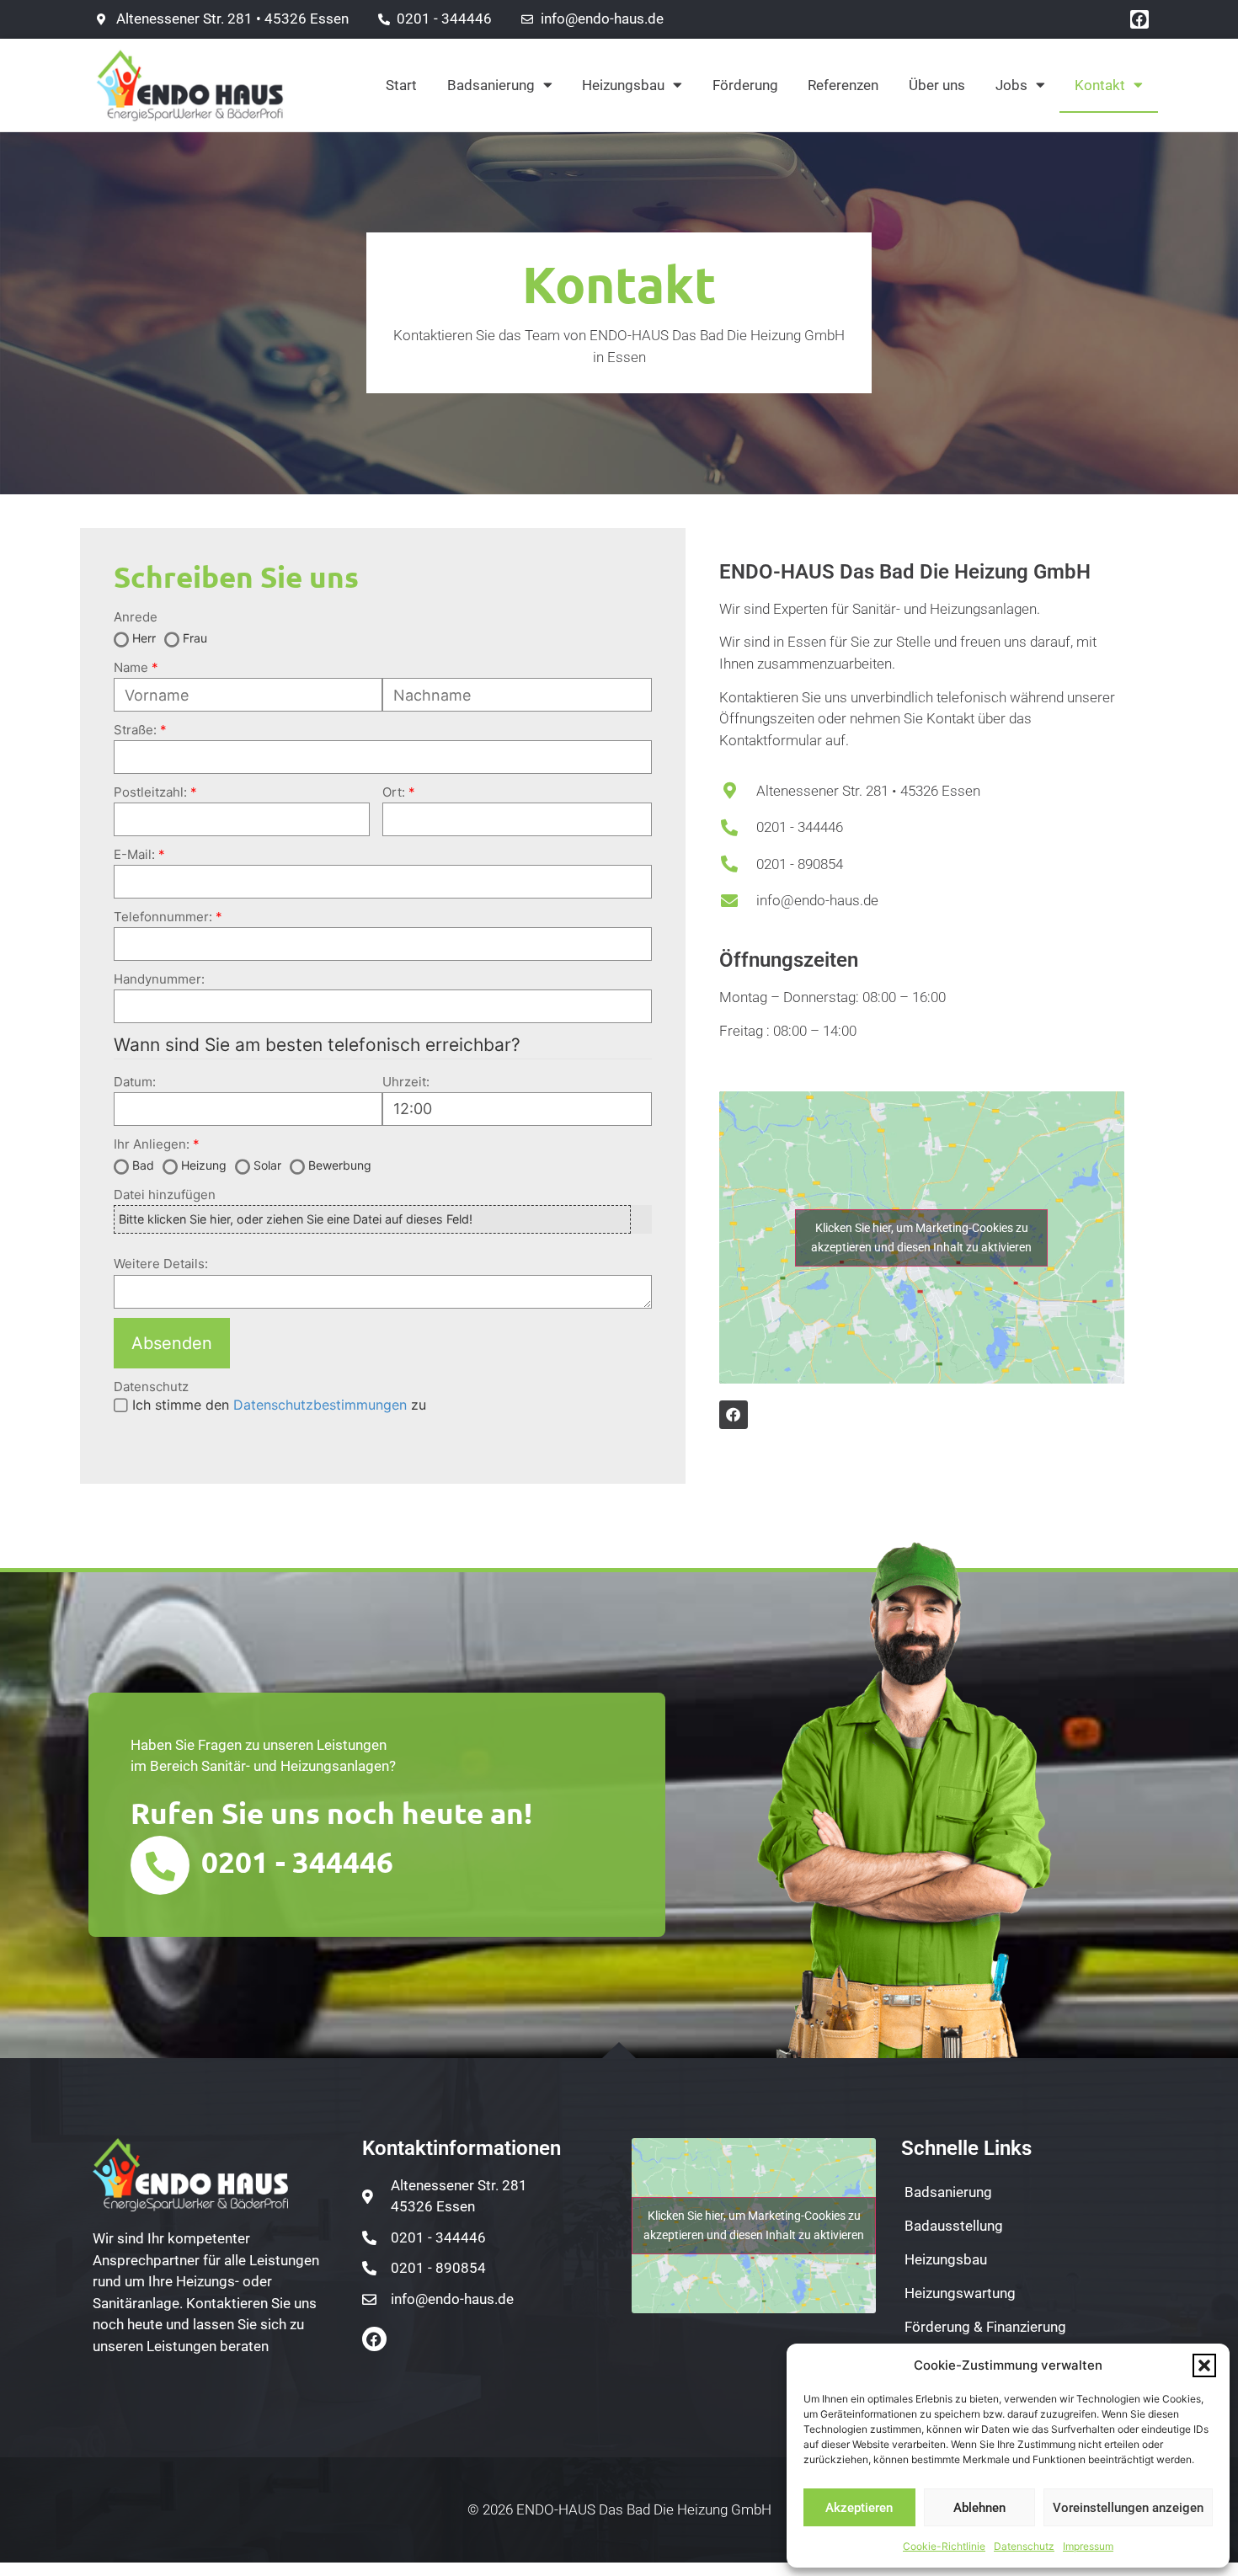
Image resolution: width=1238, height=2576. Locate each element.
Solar (267, 1165)
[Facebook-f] (374, 2339)
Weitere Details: (161, 1264)
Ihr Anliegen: (152, 1144)
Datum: (135, 1082)
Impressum (1088, 2546)
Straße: (135, 730)
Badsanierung (491, 85)
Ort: (394, 792)
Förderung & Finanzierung (985, 2327)
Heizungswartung (960, 2293)
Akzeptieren (859, 2508)
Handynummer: (159, 979)
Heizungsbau (623, 85)
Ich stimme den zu (279, 1405)
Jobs (1011, 85)
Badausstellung (954, 2226)
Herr (144, 638)
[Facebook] (1139, 19)
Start (401, 85)
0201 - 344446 (297, 1861)
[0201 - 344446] (160, 1865)
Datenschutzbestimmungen (320, 1405)
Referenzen (843, 85)
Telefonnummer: (163, 917)
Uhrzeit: (406, 1082)
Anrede (136, 617)
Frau (195, 638)
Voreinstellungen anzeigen (1128, 2508)
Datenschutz (1024, 2546)
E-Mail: (134, 854)
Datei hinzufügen (165, 1195)
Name (131, 667)
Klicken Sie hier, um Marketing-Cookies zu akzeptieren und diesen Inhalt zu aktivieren (921, 1237)
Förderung (745, 85)
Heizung (204, 1165)
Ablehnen (979, 2508)
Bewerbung (340, 1165)
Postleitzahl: (150, 792)
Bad (143, 1165)
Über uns (937, 85)
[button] (1204, 2365)
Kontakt (1100, 85)
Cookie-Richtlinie (944, 2546)
